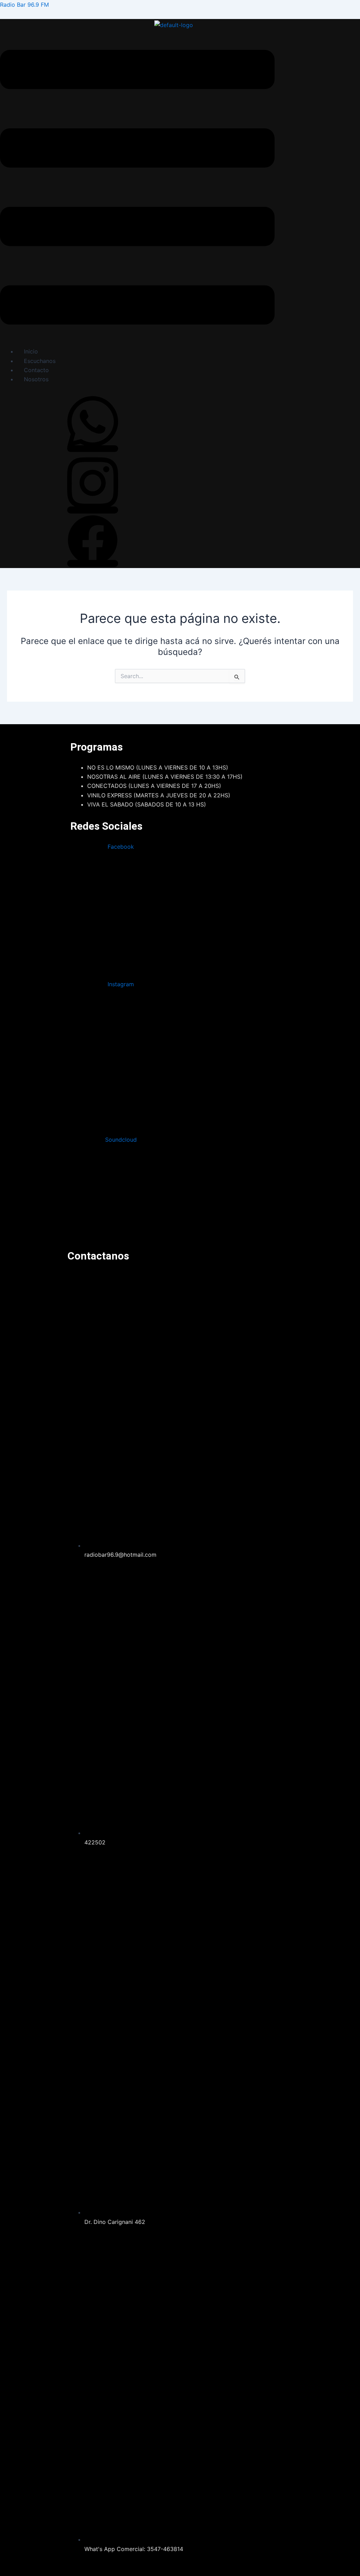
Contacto (36, 370)
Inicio (31, 351)
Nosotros (36, 379)
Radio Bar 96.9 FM (24, 5)
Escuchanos (40, 361)
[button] (137, 189)
